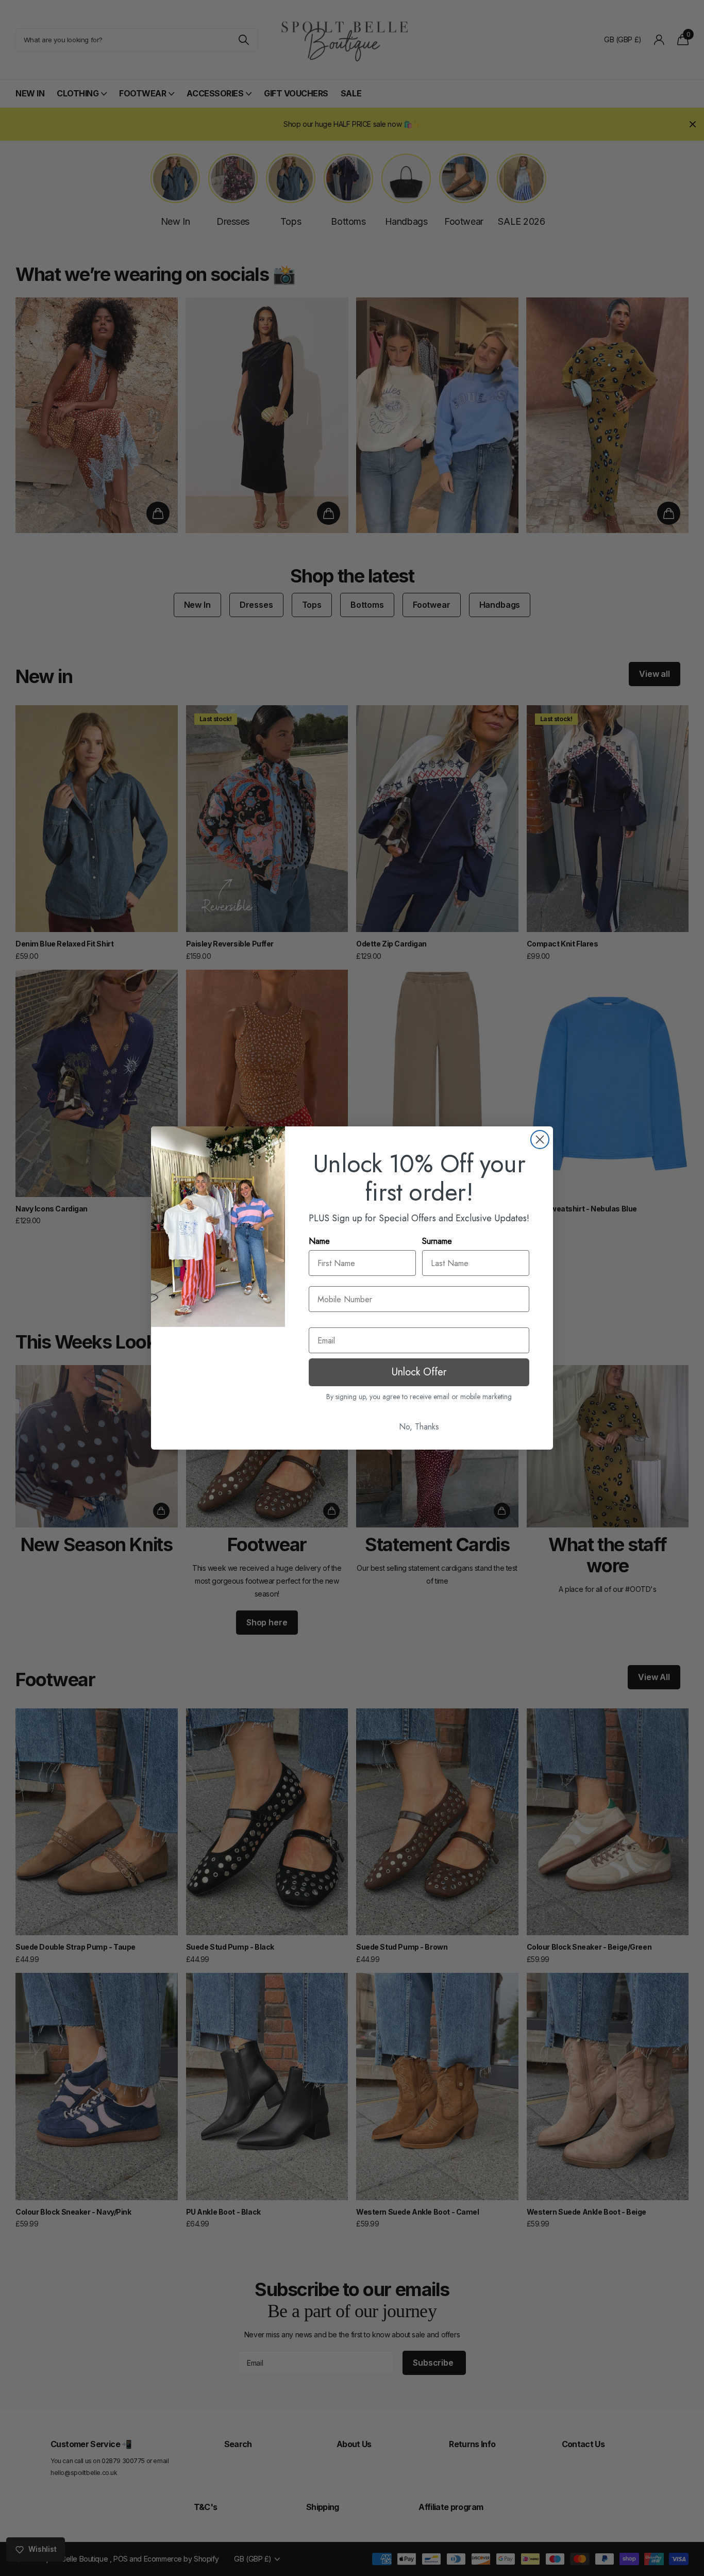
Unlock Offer (419, 1372)
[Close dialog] (540, 1140)
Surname (437, 1241)
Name (319, 1241)
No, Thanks (419, 1427)
